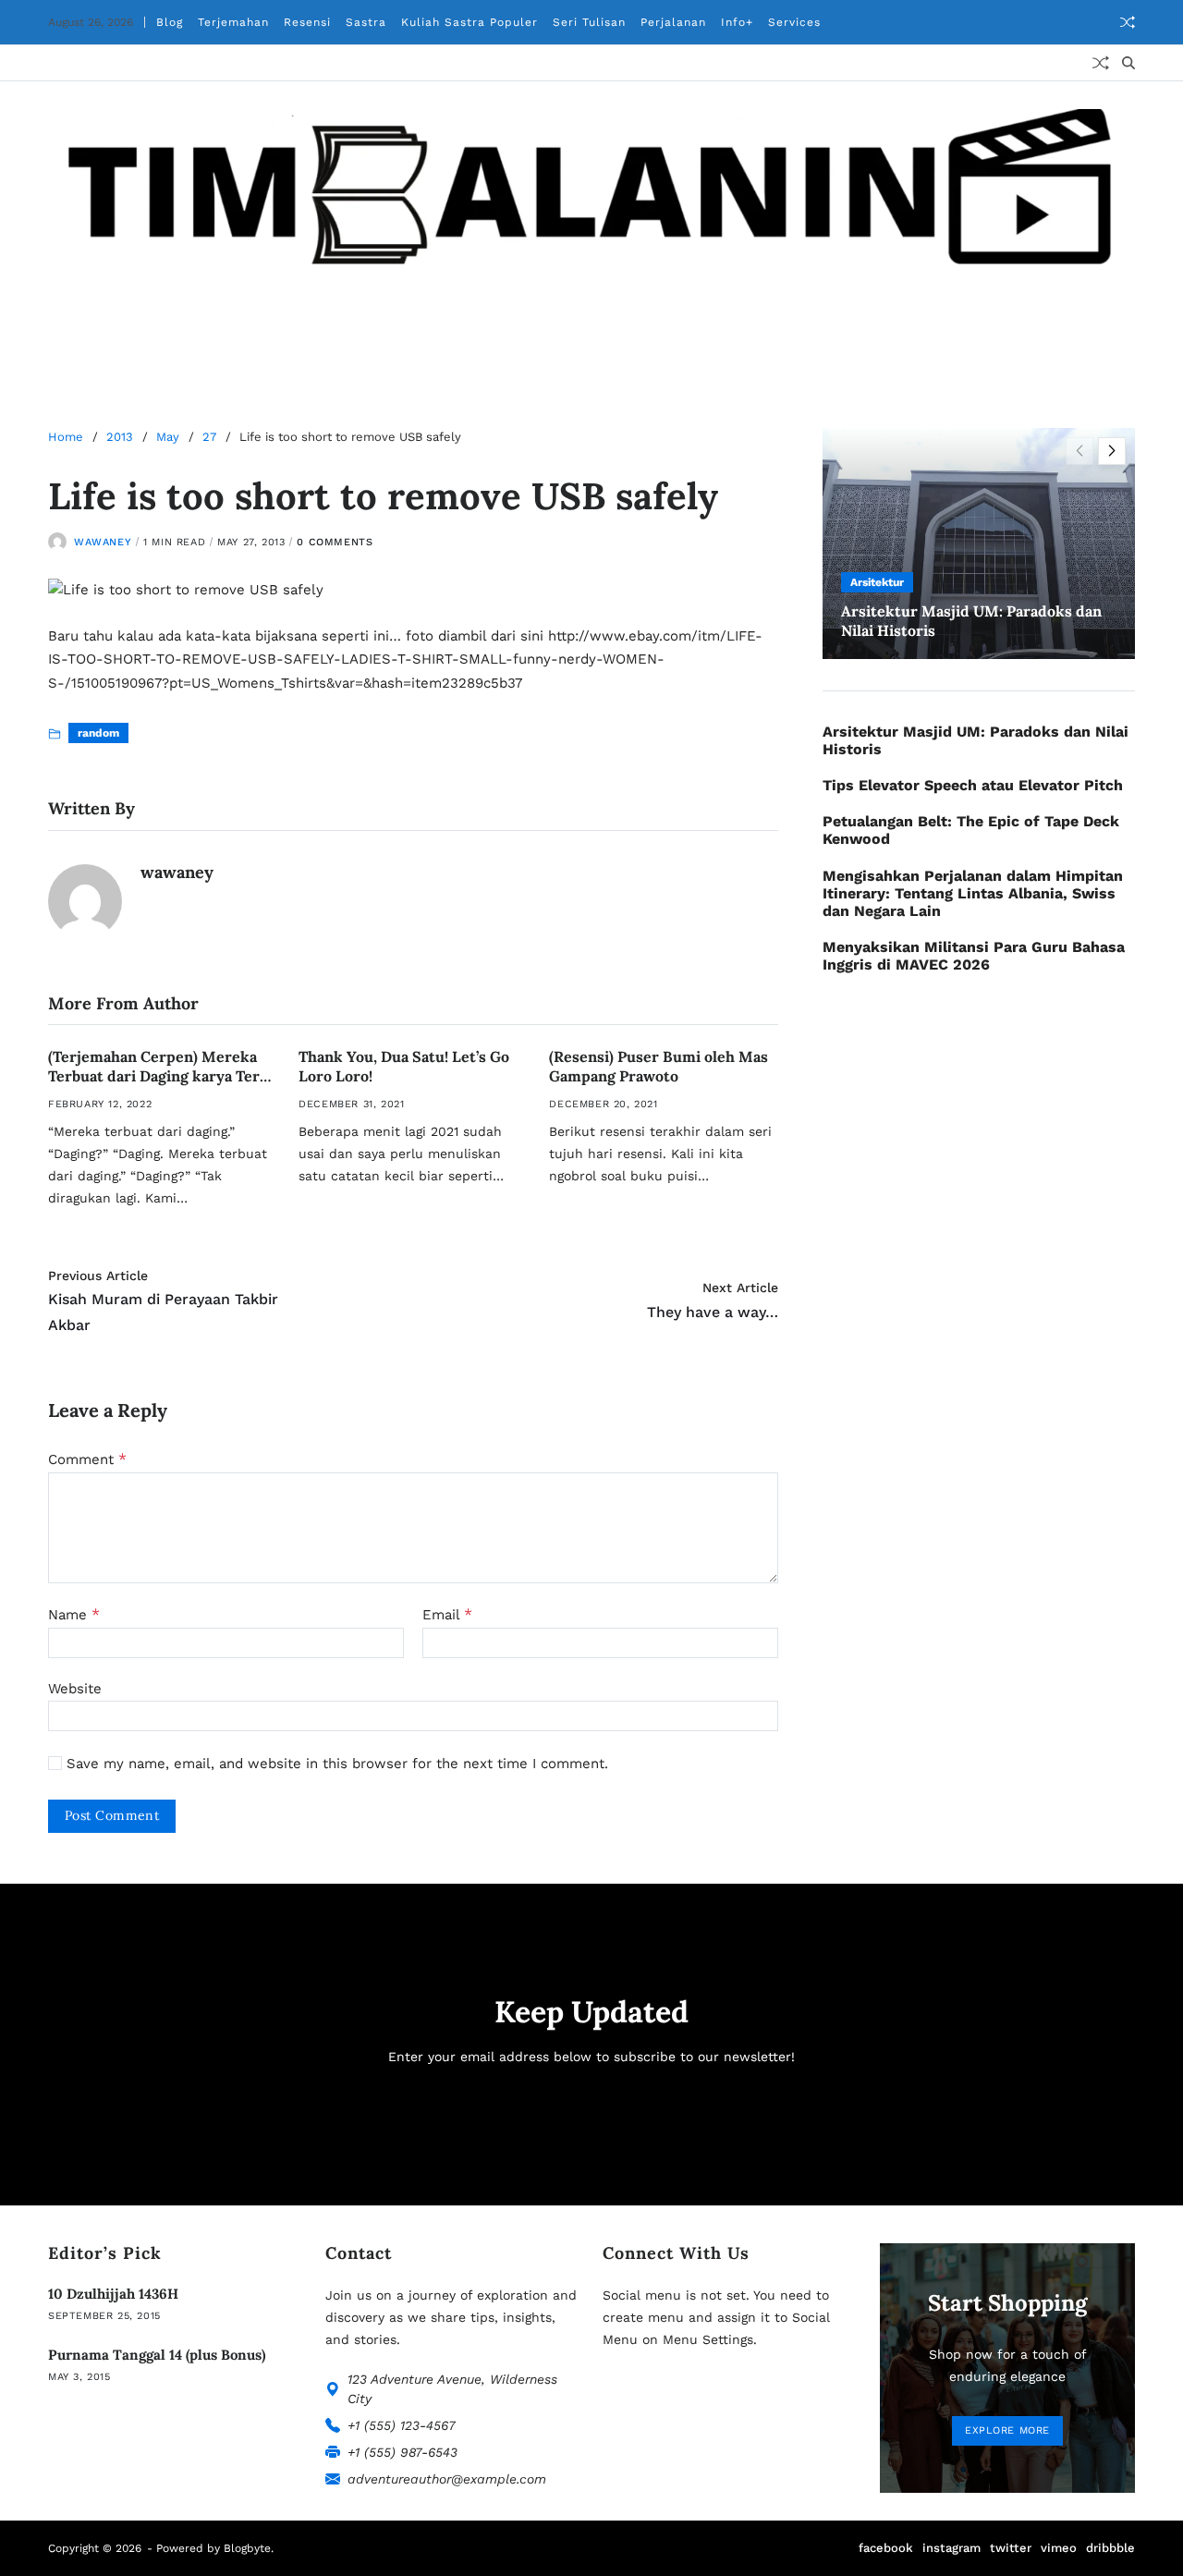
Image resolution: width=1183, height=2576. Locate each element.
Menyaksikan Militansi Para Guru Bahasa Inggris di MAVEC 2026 (974, 956)
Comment (87, 1459)
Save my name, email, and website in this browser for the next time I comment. (337, 1764)
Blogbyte (247, 2548)
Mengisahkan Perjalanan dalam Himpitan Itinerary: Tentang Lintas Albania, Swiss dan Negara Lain (973, 893)
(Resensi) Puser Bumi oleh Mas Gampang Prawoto (659, 1066)
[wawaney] (85, 901)
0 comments (335, 541)
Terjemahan (233, 22)
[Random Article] (1128, 22)
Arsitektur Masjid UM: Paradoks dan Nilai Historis (976, 740)
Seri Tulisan (589, 22)
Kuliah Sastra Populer (470, 22)
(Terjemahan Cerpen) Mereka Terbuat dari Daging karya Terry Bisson (162, 1076)
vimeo (1059, 2548)
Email (447, 1615)
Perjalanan (673, 22)
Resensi (307, 22)
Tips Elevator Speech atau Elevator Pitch (973, 785)
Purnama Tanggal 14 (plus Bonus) (157, 2355)
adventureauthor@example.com (447, 2479)
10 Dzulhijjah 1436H (113, 2294)
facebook (886, 2548)
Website (75, 1688)
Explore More (1007, 2430)
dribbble (1110, 2548)
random (98, 733)
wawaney (103, 541)
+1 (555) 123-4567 (402, 2425)
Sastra (366, 22)
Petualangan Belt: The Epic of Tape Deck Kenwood (971, 830)
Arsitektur (877, 582)
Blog (170, 22)
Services (794, 22)
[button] (1112, 451)
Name (74, 1615)
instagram (951, 2548)
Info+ (737, 22)
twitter (1011, 2548)
